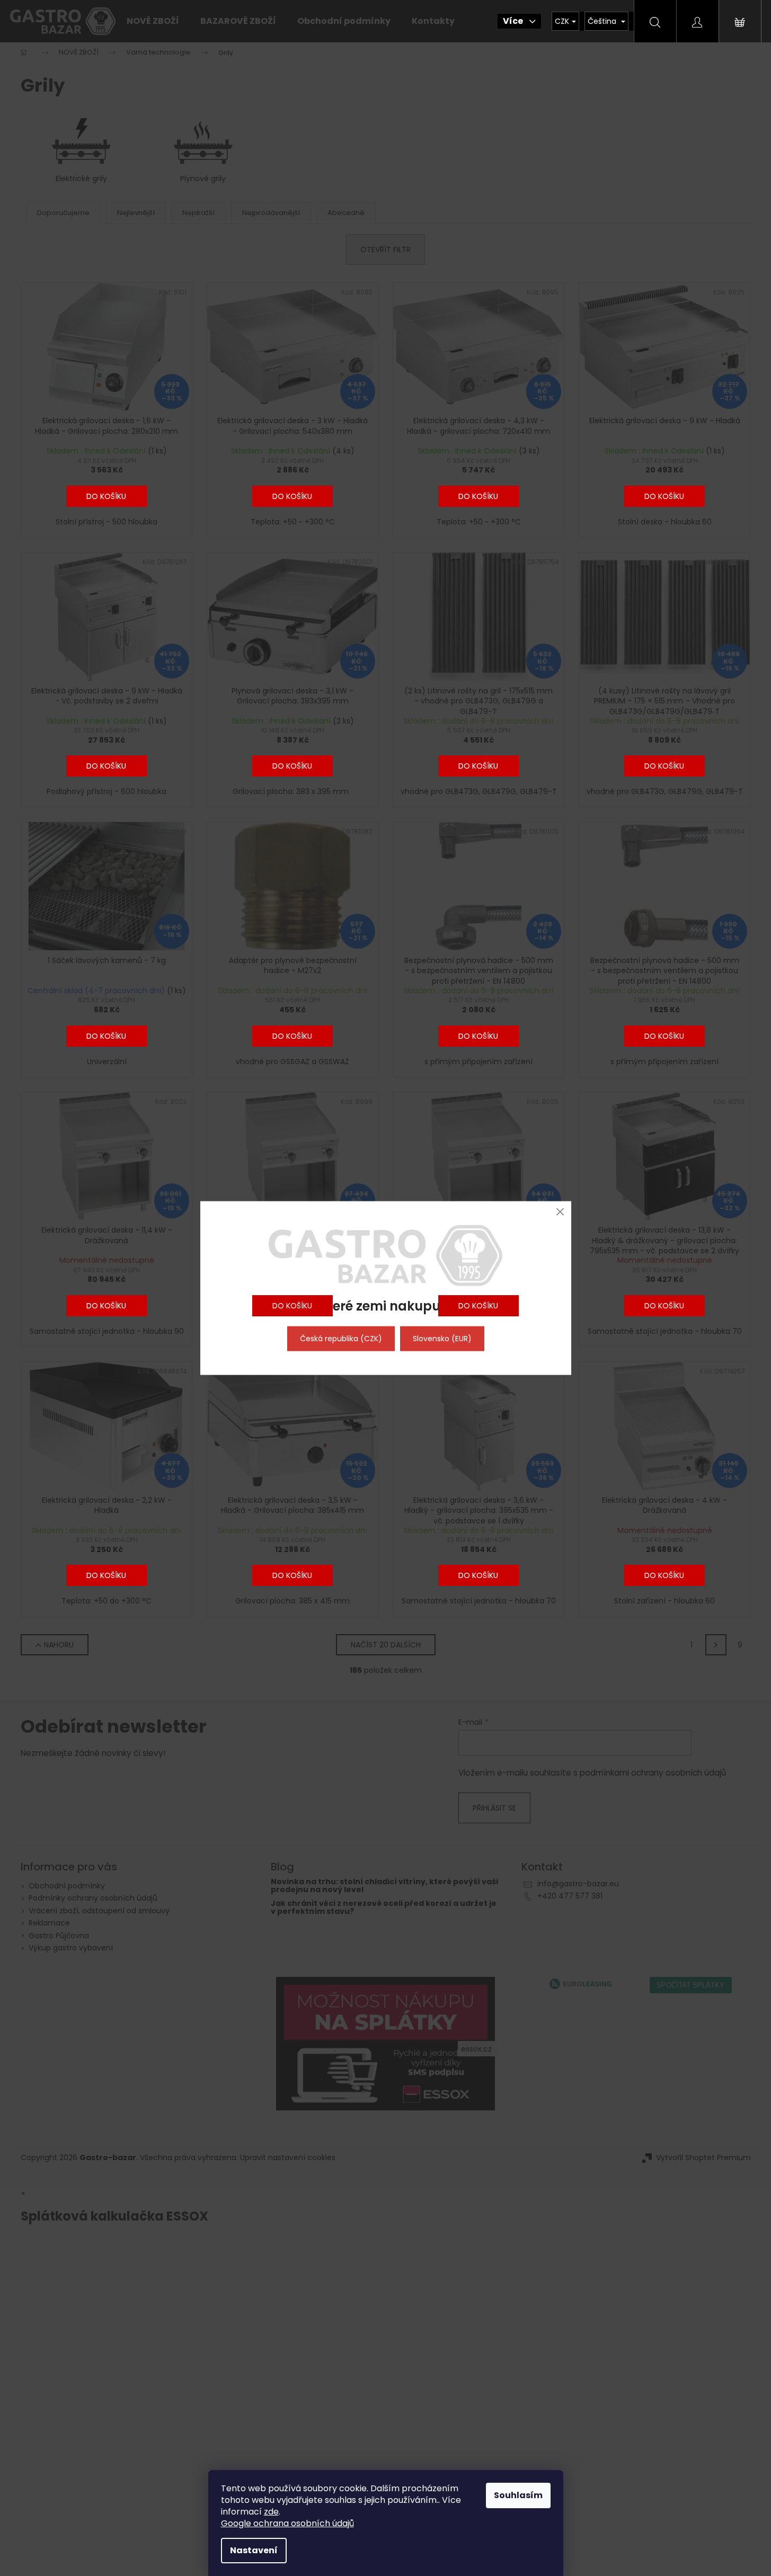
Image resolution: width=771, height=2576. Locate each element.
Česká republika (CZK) (341, 1339)
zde (271, 2512)
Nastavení (254, 2550)
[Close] (560, 1212)
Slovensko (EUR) (442, 1339)
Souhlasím (518, 2495)
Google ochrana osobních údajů (287, 2523)
